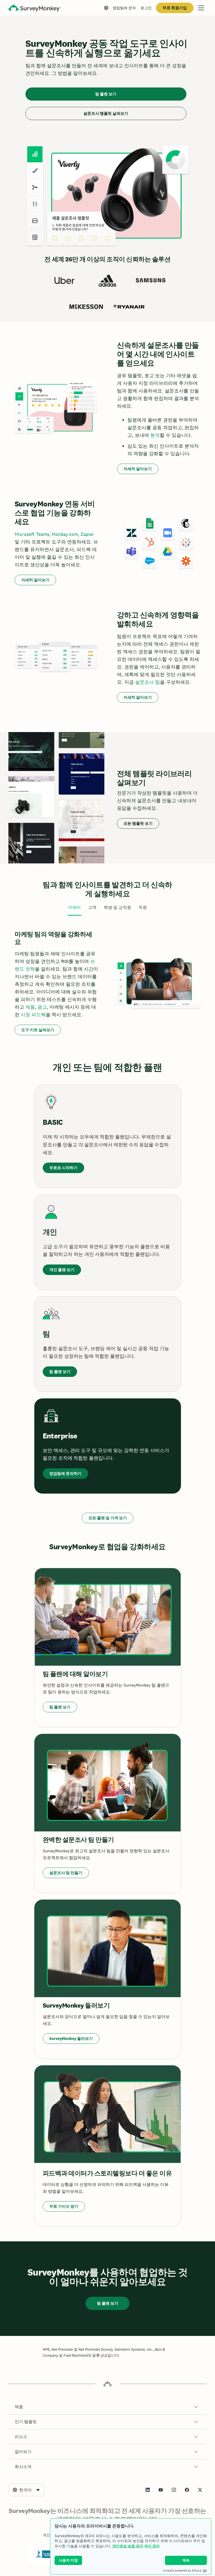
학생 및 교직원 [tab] (117, 907)
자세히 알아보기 (138, 469)
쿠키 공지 (152, 2546)
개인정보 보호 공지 (128, 2546)
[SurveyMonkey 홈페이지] (35, 9)
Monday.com (65, 534)
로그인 (146, 8)
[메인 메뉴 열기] (201, 8)
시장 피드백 (33, 1015)
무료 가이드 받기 (64, 2206)
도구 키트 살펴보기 (38, 1030)
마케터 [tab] (74, 907)
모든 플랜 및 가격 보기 (108, 1518)
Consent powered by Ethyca (182, 2570)
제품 (30, 1007)
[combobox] (26, 2490)
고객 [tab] (92, 907)
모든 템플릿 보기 (138, 823)
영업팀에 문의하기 (65, 1473)
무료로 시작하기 (63, 1168)
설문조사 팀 (147, 682)
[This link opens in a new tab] (148, 2490)
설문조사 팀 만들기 (66, 1873)
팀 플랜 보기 (106, 94)
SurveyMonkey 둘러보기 (71, 2038)
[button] (107, 2407)
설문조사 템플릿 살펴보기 (106, 113)
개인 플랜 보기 (62, 1270)
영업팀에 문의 (124, 8)
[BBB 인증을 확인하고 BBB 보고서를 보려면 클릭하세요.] (45, 2557)
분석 (155, 435)
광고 (42, 1007)
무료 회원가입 (175, 8)
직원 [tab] (143, 907)
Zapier (87, 534)
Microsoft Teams (32, 534)
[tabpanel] (107, 983)
